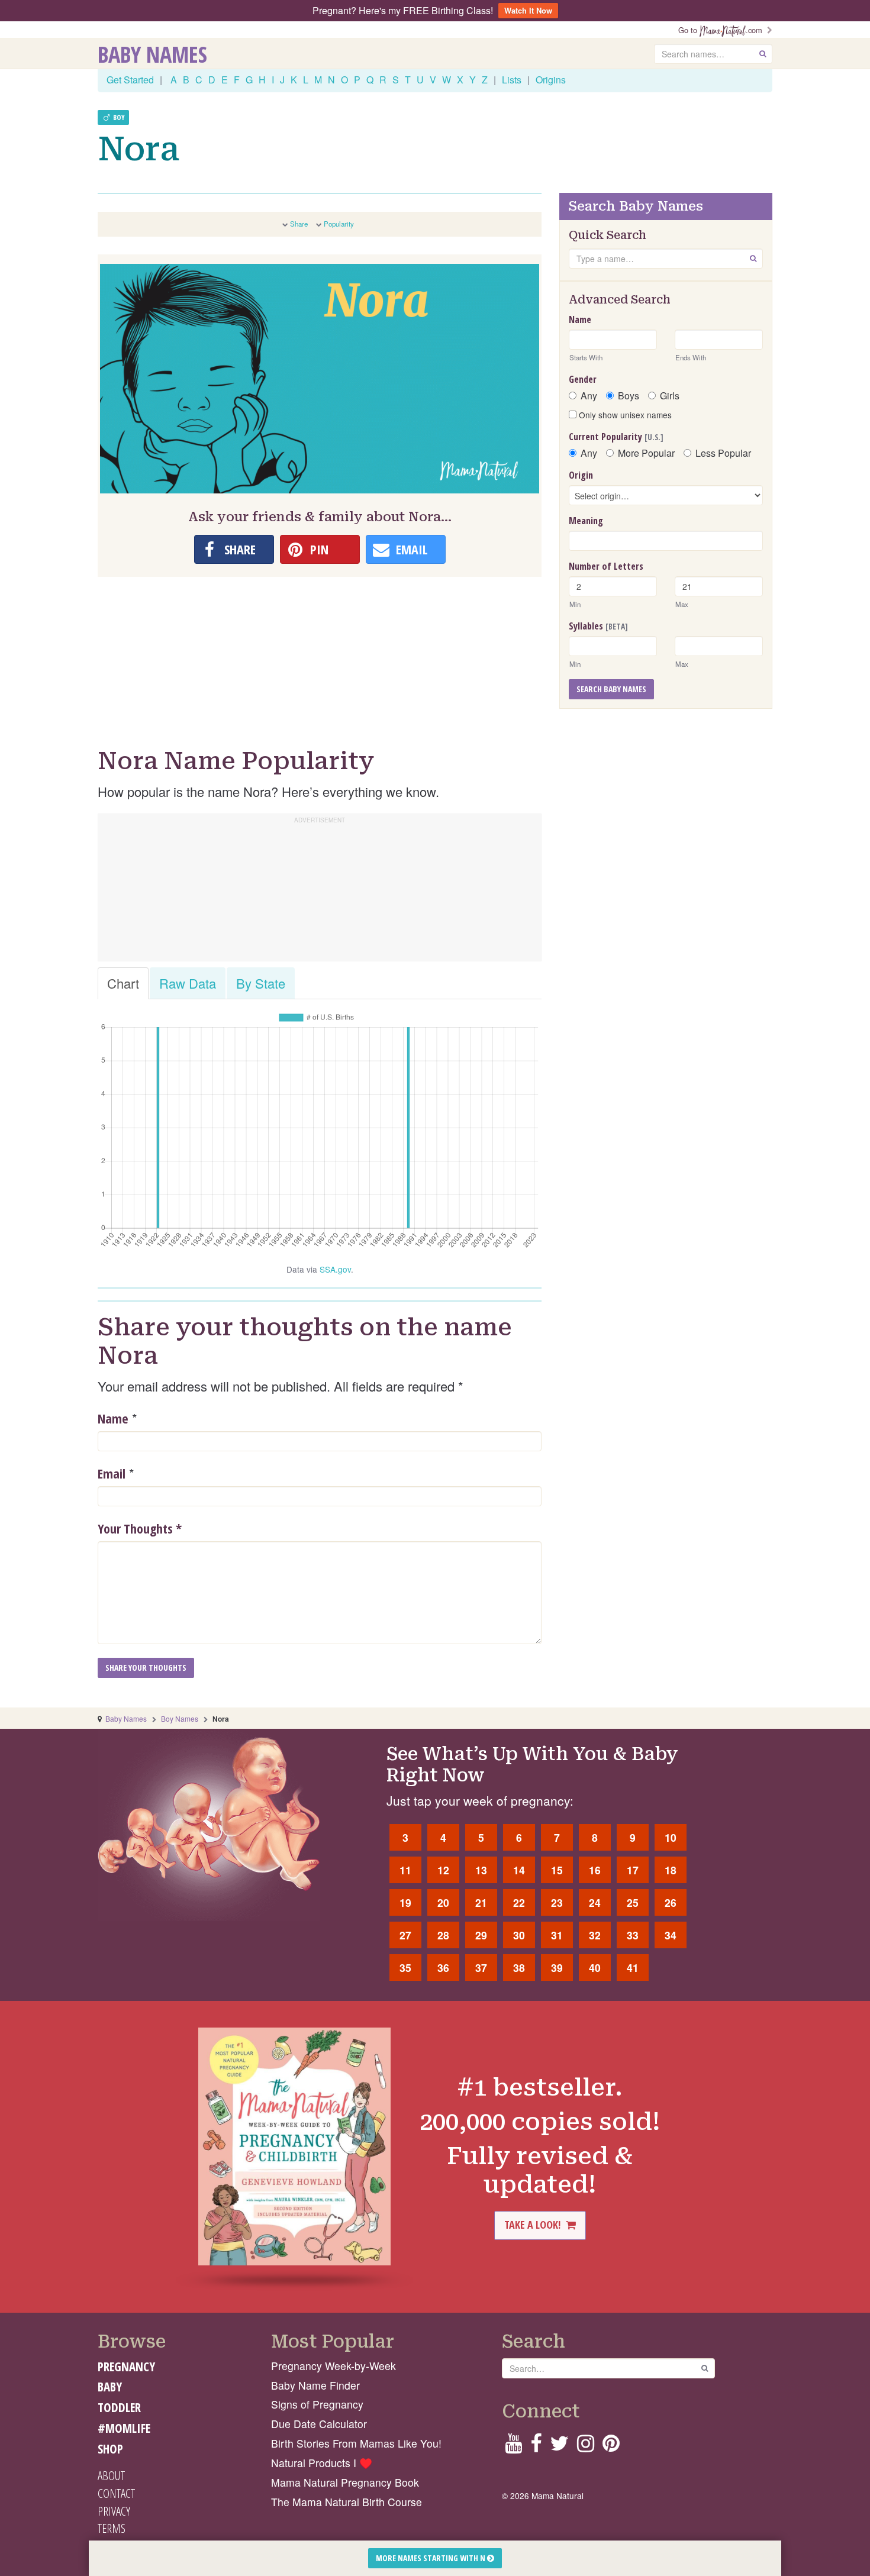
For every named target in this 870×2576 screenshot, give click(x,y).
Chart (123, 983)
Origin (581, 475)
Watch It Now (528, 10)
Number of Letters (606, 566)
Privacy (114, 2511)
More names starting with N (431, 2558)
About (111, 2475)
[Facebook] (536, 2447)
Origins (551, 80)
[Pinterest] (611, 2447)
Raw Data (188, 983)
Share (299, 224)
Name (113, 1418)
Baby (110, 2387)
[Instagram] (586, 2447)
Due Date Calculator (319, 2424)
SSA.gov (335, 1269)
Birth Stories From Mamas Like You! (356, 2443)
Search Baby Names (611, 689)
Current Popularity (616, 437)
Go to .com (723, 30)
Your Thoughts (140, 1528)
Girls (670, 396)
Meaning (586, 521)
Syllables (598, 626)
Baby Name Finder (315, 2385)
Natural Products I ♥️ (322, 2463)
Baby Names (152, 54)
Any (589, 396)
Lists (512, 80)
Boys (629, 396)
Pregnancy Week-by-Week (333, 2366)
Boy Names (180, 1718)
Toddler (119, 2407)
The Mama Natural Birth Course (347, 2502)
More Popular (646, 453)
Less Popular (723, 453)
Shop (110, 2449)
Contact (116, 2493)
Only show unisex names (624, 415)
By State (261, 983)
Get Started (130, 80)
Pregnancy (126, 2367)
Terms (112, 2528)
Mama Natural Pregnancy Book (345, 2482)
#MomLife (124, 2428)
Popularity (339, 224)
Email (112, 1473)
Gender (583, 379)
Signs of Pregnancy (317, 2404)
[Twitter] (559, 2447)
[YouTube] (513, 2447)
